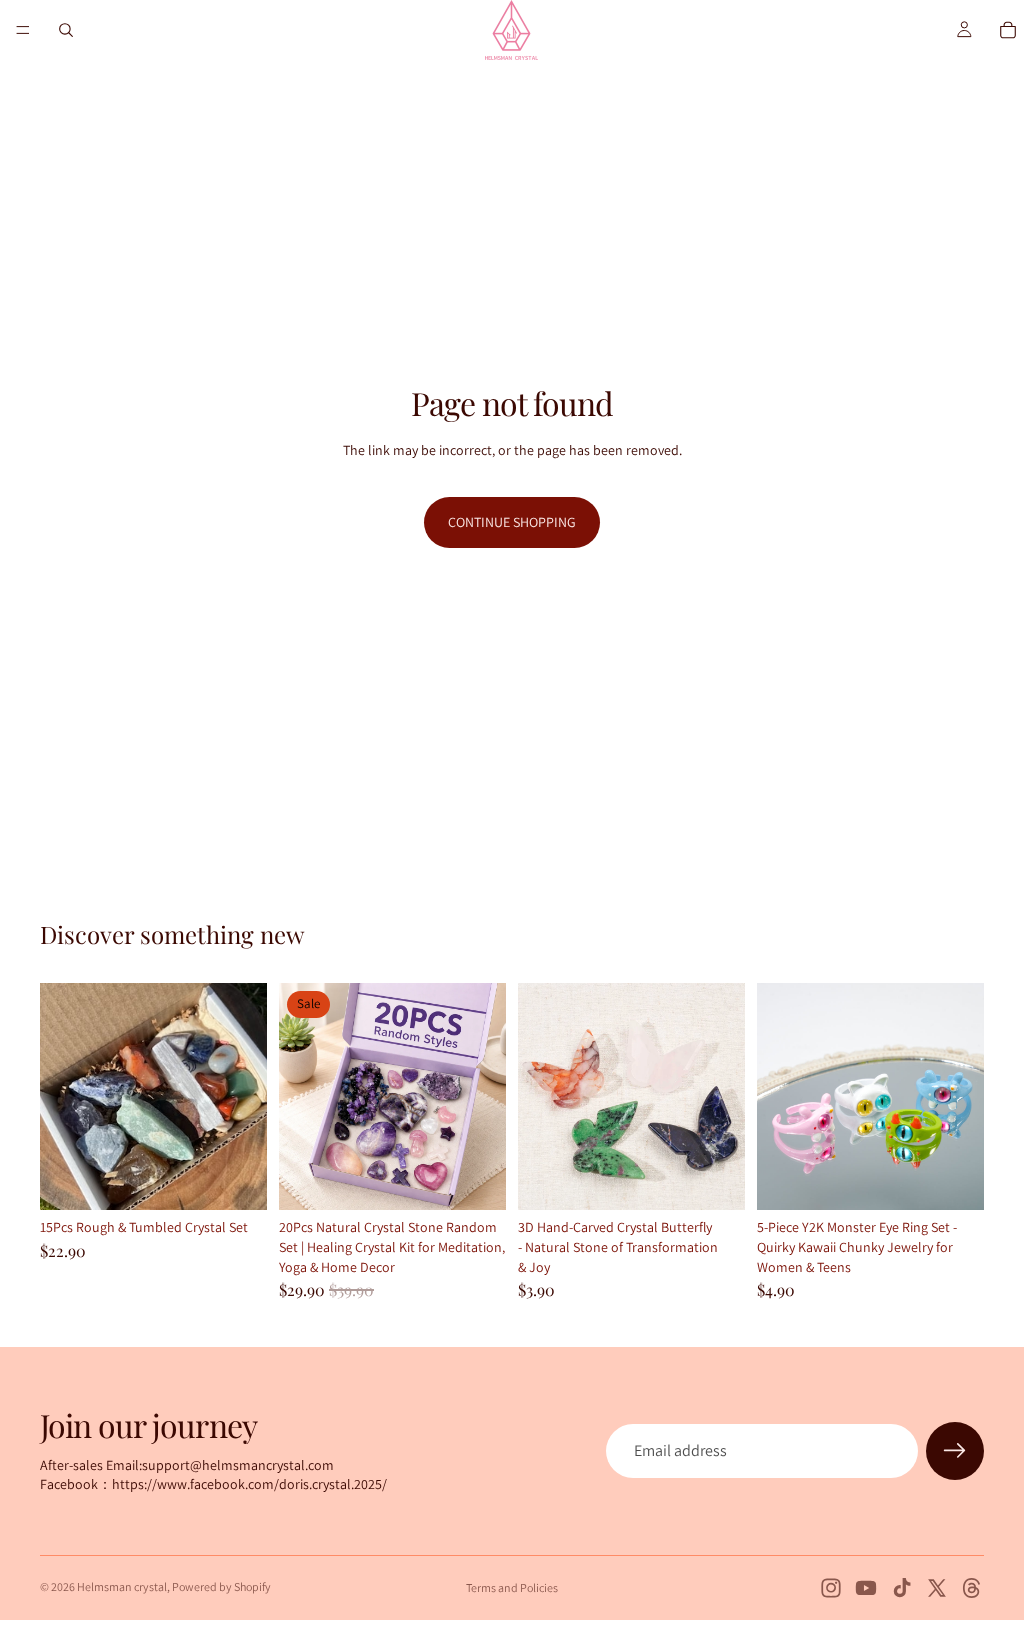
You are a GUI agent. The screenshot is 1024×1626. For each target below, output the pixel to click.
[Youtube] (866, 1588)
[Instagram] (831, 1588)
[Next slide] (245, 1097)
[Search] (66, 30)
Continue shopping (512, 522)
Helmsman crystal (122, 1586)
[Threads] (972, 1588)
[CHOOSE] (714, 1180)
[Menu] (23, 30)
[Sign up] (955, 1451)
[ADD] (236, 1180)
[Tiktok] (902, 1588)
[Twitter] (937, 1588)
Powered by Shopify (221, 1586)
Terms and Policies (512, 1587)
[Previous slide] (62, 1097)
